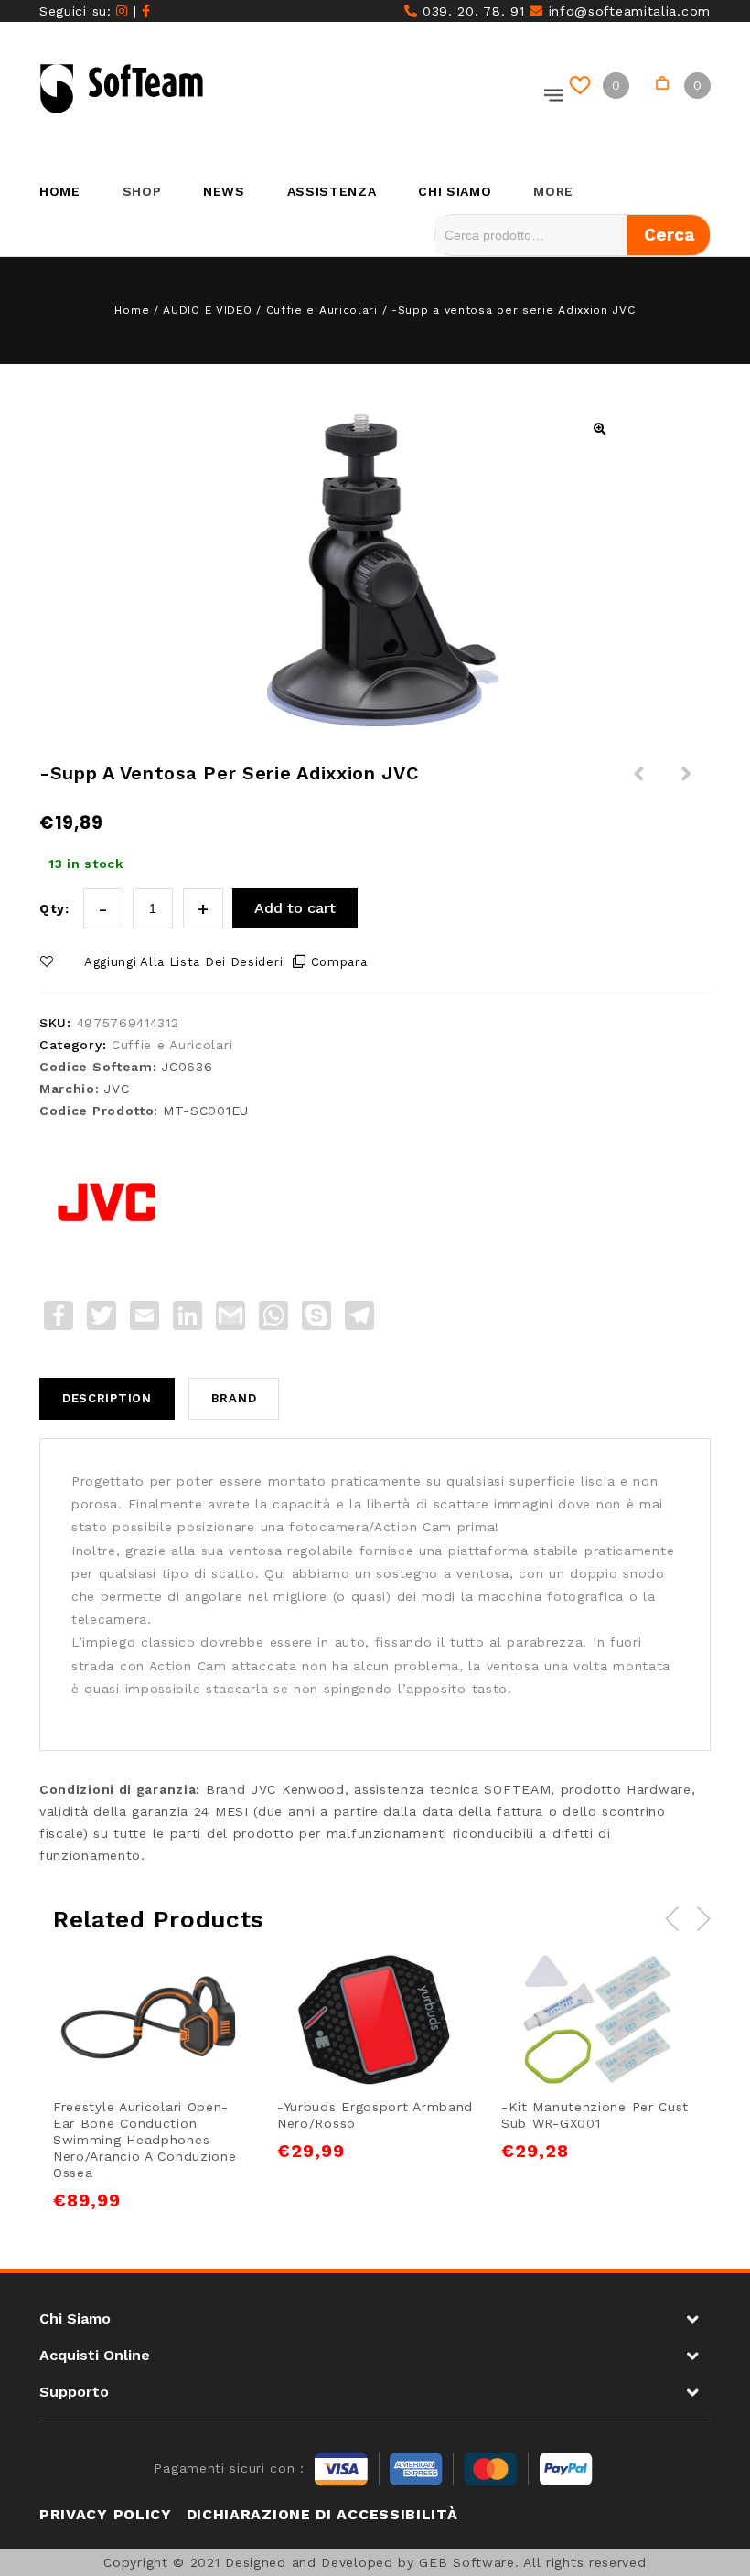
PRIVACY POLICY (106, 2514)
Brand (234, 1398)
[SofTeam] (122, 89)
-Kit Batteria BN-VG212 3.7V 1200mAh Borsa (639, 796)
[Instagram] (122, 11)
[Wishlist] (583, 86)
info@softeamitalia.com (627, 11)
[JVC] (108, 1202)
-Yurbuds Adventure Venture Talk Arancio (687, 796)
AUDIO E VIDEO (207, 310)
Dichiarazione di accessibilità (322, 2514)
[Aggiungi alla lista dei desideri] (130, 1984)
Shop (142, 191)
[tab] (114, 1399)
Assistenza (332, 191)
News (224, 191)
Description (107, 1398)
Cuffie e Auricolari (322, 310)
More (553, 191)
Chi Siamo (455, 191)
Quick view (214, 1984)
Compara (339, 962)
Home (60, 191)
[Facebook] (146, 11)
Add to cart (295, 908)
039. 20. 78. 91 (471, 11)
